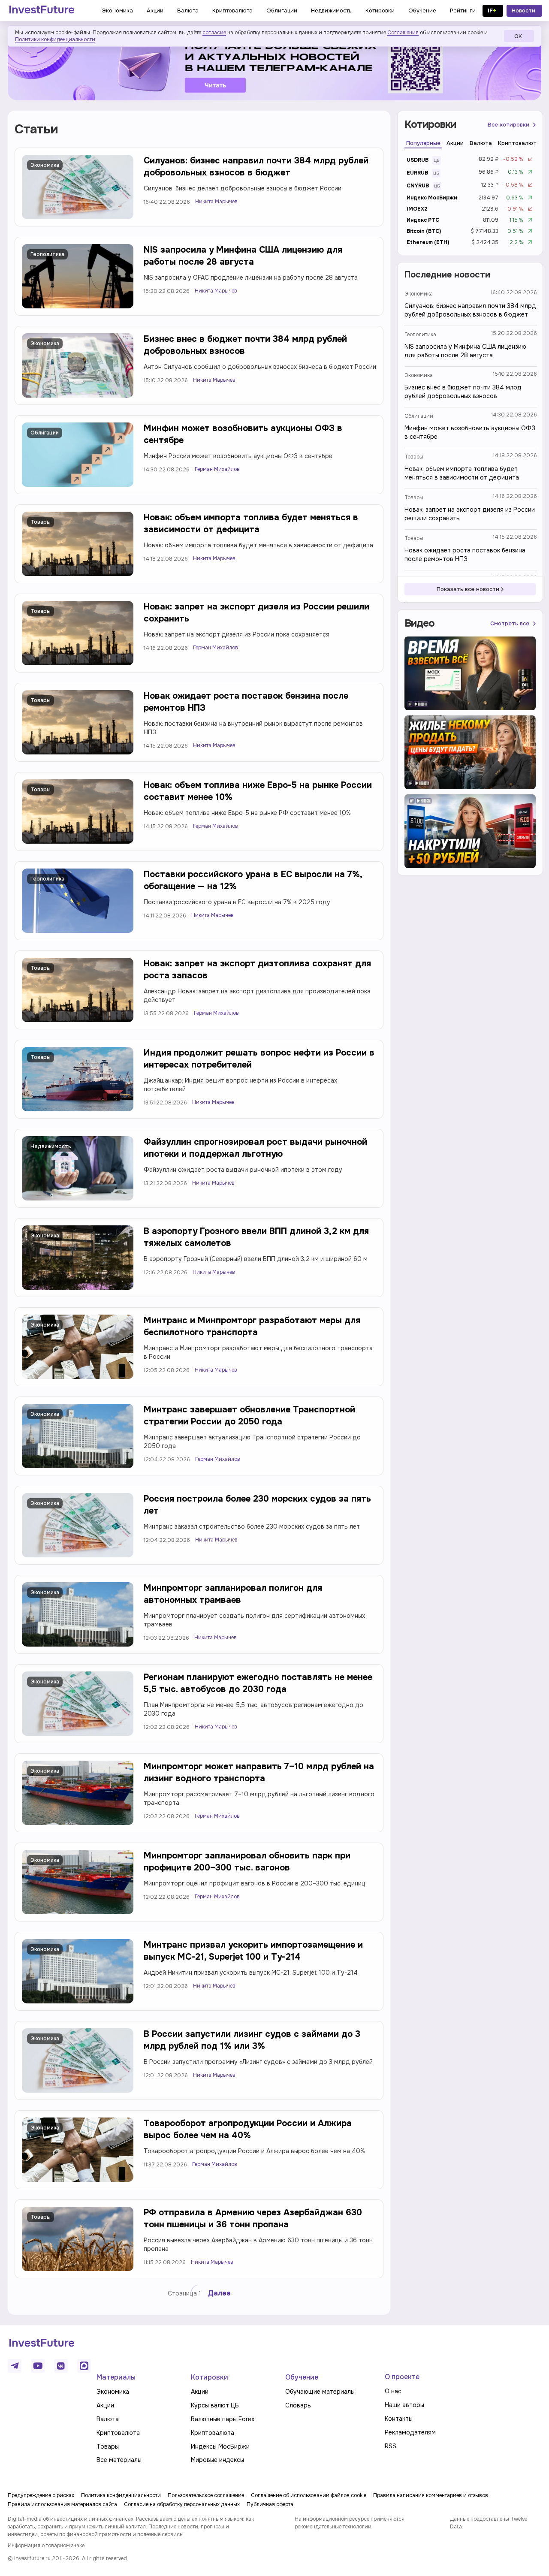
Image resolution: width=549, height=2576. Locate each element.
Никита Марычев (216, 202)
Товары (41, 522)
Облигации (45, 433)
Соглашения (403, 33)
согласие (214, 33)
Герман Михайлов (217, 469)
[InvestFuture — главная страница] (42, 11)
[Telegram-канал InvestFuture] (274, 66)
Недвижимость (51, 1146)
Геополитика (47, 254)
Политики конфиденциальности (55, 39)
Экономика (45, 165)
